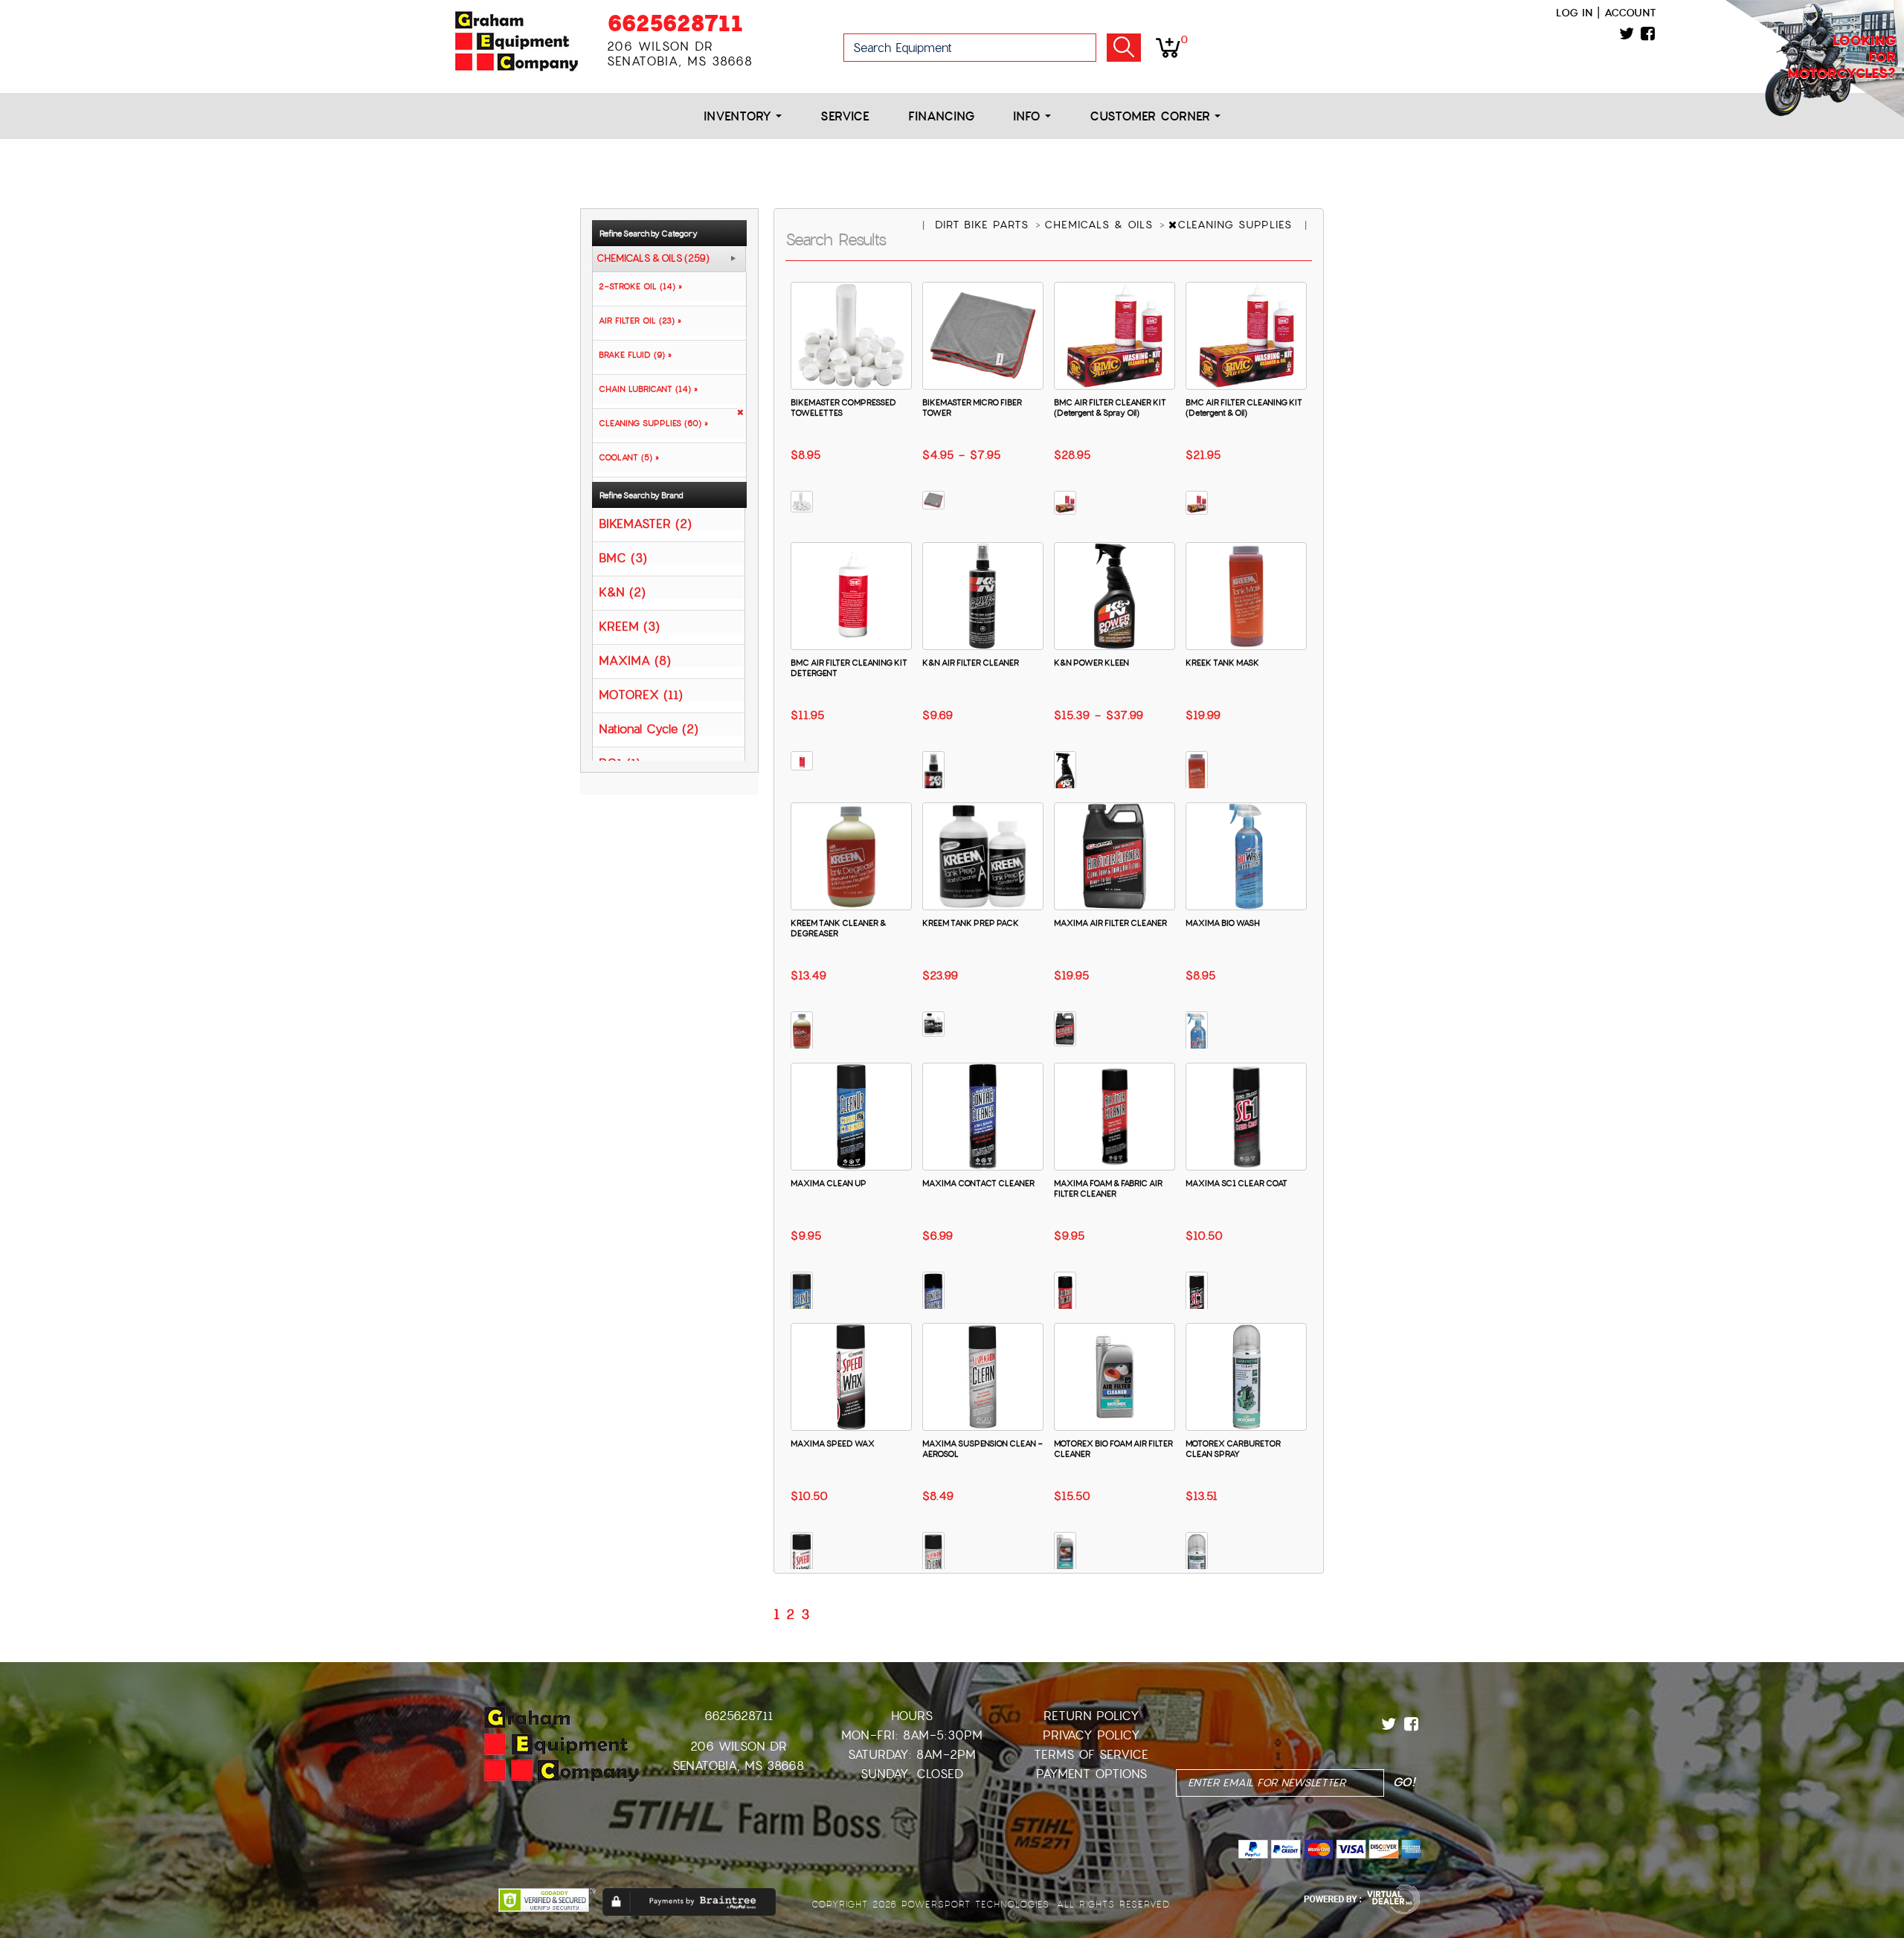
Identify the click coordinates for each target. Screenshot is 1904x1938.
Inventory (740, 116)
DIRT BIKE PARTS (984, 225)
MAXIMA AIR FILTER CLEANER (1110, 923)
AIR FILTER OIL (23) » (637, 321)
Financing (941, 116)
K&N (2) (622, 592)
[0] (1168, 47)
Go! (1124, 48)
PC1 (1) (620, 763)
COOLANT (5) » (626, 457)
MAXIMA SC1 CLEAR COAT (1236, 1183)
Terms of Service (1091, 1755)
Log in (1574, 13)
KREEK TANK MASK (1222, 663)
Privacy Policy (1091, 1735)
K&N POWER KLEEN (1091, 663)
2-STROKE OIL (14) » (637, 286)
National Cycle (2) (649, 728)
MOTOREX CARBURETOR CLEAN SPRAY (1233, 1449)
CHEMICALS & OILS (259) (653, 259)
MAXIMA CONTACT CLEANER (978, 1183)
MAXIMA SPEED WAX (833, 1443)
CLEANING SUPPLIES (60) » (650, 423)
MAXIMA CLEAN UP (829, 1183)
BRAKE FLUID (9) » (632, 355)
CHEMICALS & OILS (1101, 225)
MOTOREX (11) (641, 694)
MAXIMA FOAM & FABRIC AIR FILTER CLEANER (1108, 1188)
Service (845, 116)
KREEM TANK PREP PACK (971, 923)
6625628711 (675, 23)
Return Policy (1091, 1716)
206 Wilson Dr (739, 1747)
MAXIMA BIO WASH (1223, 923)
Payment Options (1091, 1774)
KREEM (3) (629, 626)
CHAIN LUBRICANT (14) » (645, 389)
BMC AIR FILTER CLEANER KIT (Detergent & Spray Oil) (1110, 408)
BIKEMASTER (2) (645, 523)
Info (1029, 116)
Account (1630, 13)
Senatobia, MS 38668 (738, 1766)
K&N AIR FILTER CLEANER (971, 663)
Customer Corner (1152, 116)
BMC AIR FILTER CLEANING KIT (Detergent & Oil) (1244, 408)
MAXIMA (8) (635, 660)
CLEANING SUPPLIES (1237, 225)
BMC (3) (623, 557)
